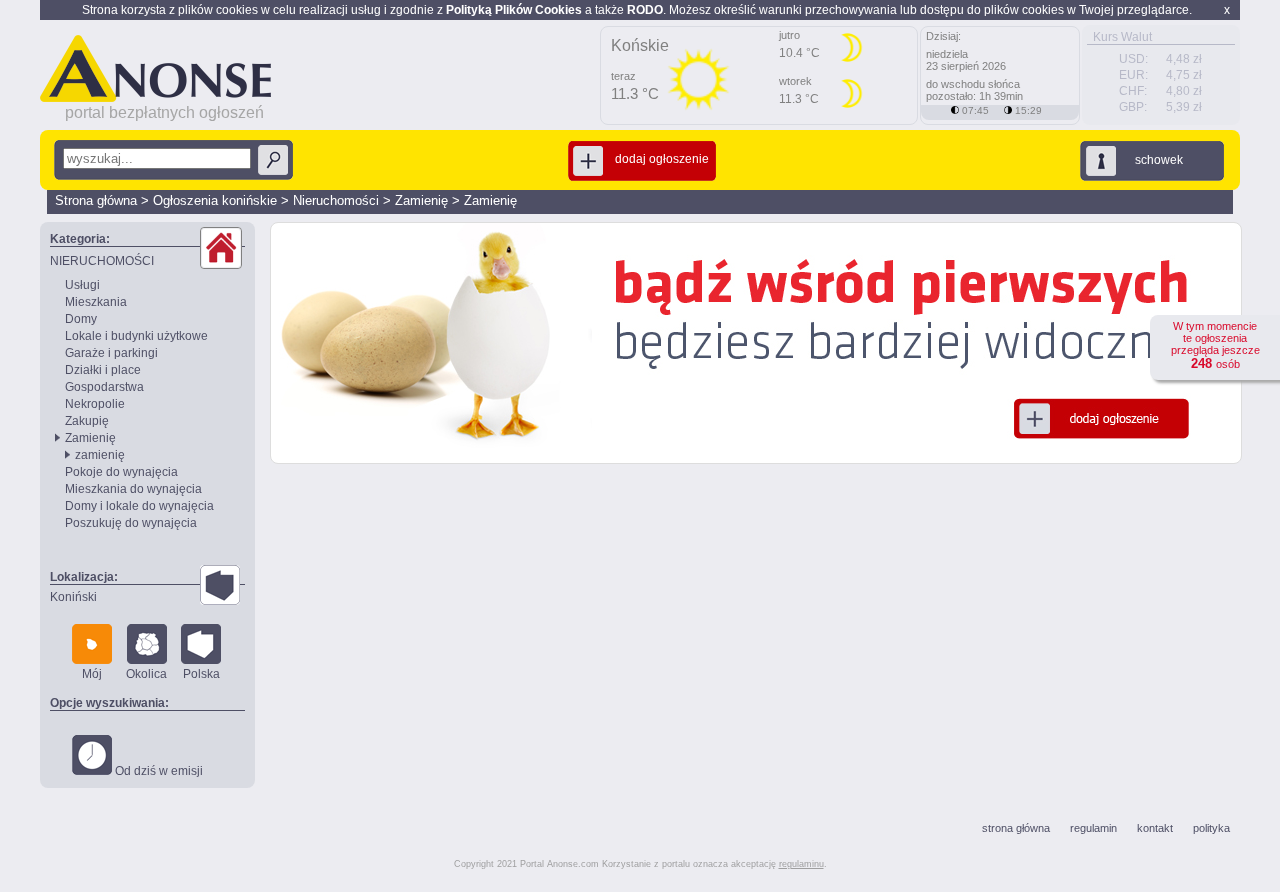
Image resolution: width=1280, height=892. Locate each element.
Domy (81, 319)
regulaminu (801, 864)
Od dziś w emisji (157, 771)
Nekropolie (95, 404)
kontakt (1155, 828)
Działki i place (103, 370)
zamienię (100, 455)
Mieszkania (96, 302)
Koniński (73, 597)
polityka (1211, 828)
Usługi (82, 285)
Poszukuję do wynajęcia (131, 523)
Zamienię (421, 200)
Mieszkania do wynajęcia (133, 489)
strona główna (1016, 828)
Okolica (146, 674)
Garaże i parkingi (111, 353)
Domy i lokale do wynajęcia (139, 506)
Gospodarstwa (104, 387)
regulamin (1093, 828)
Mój (92, 674)
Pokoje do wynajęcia (121, 472)
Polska (201, 674)
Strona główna (96, 200)
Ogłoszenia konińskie (215, 200)
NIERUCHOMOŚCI (102, 261)
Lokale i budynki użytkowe (136, 336)
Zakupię (87, 421)
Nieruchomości (336, 200)
